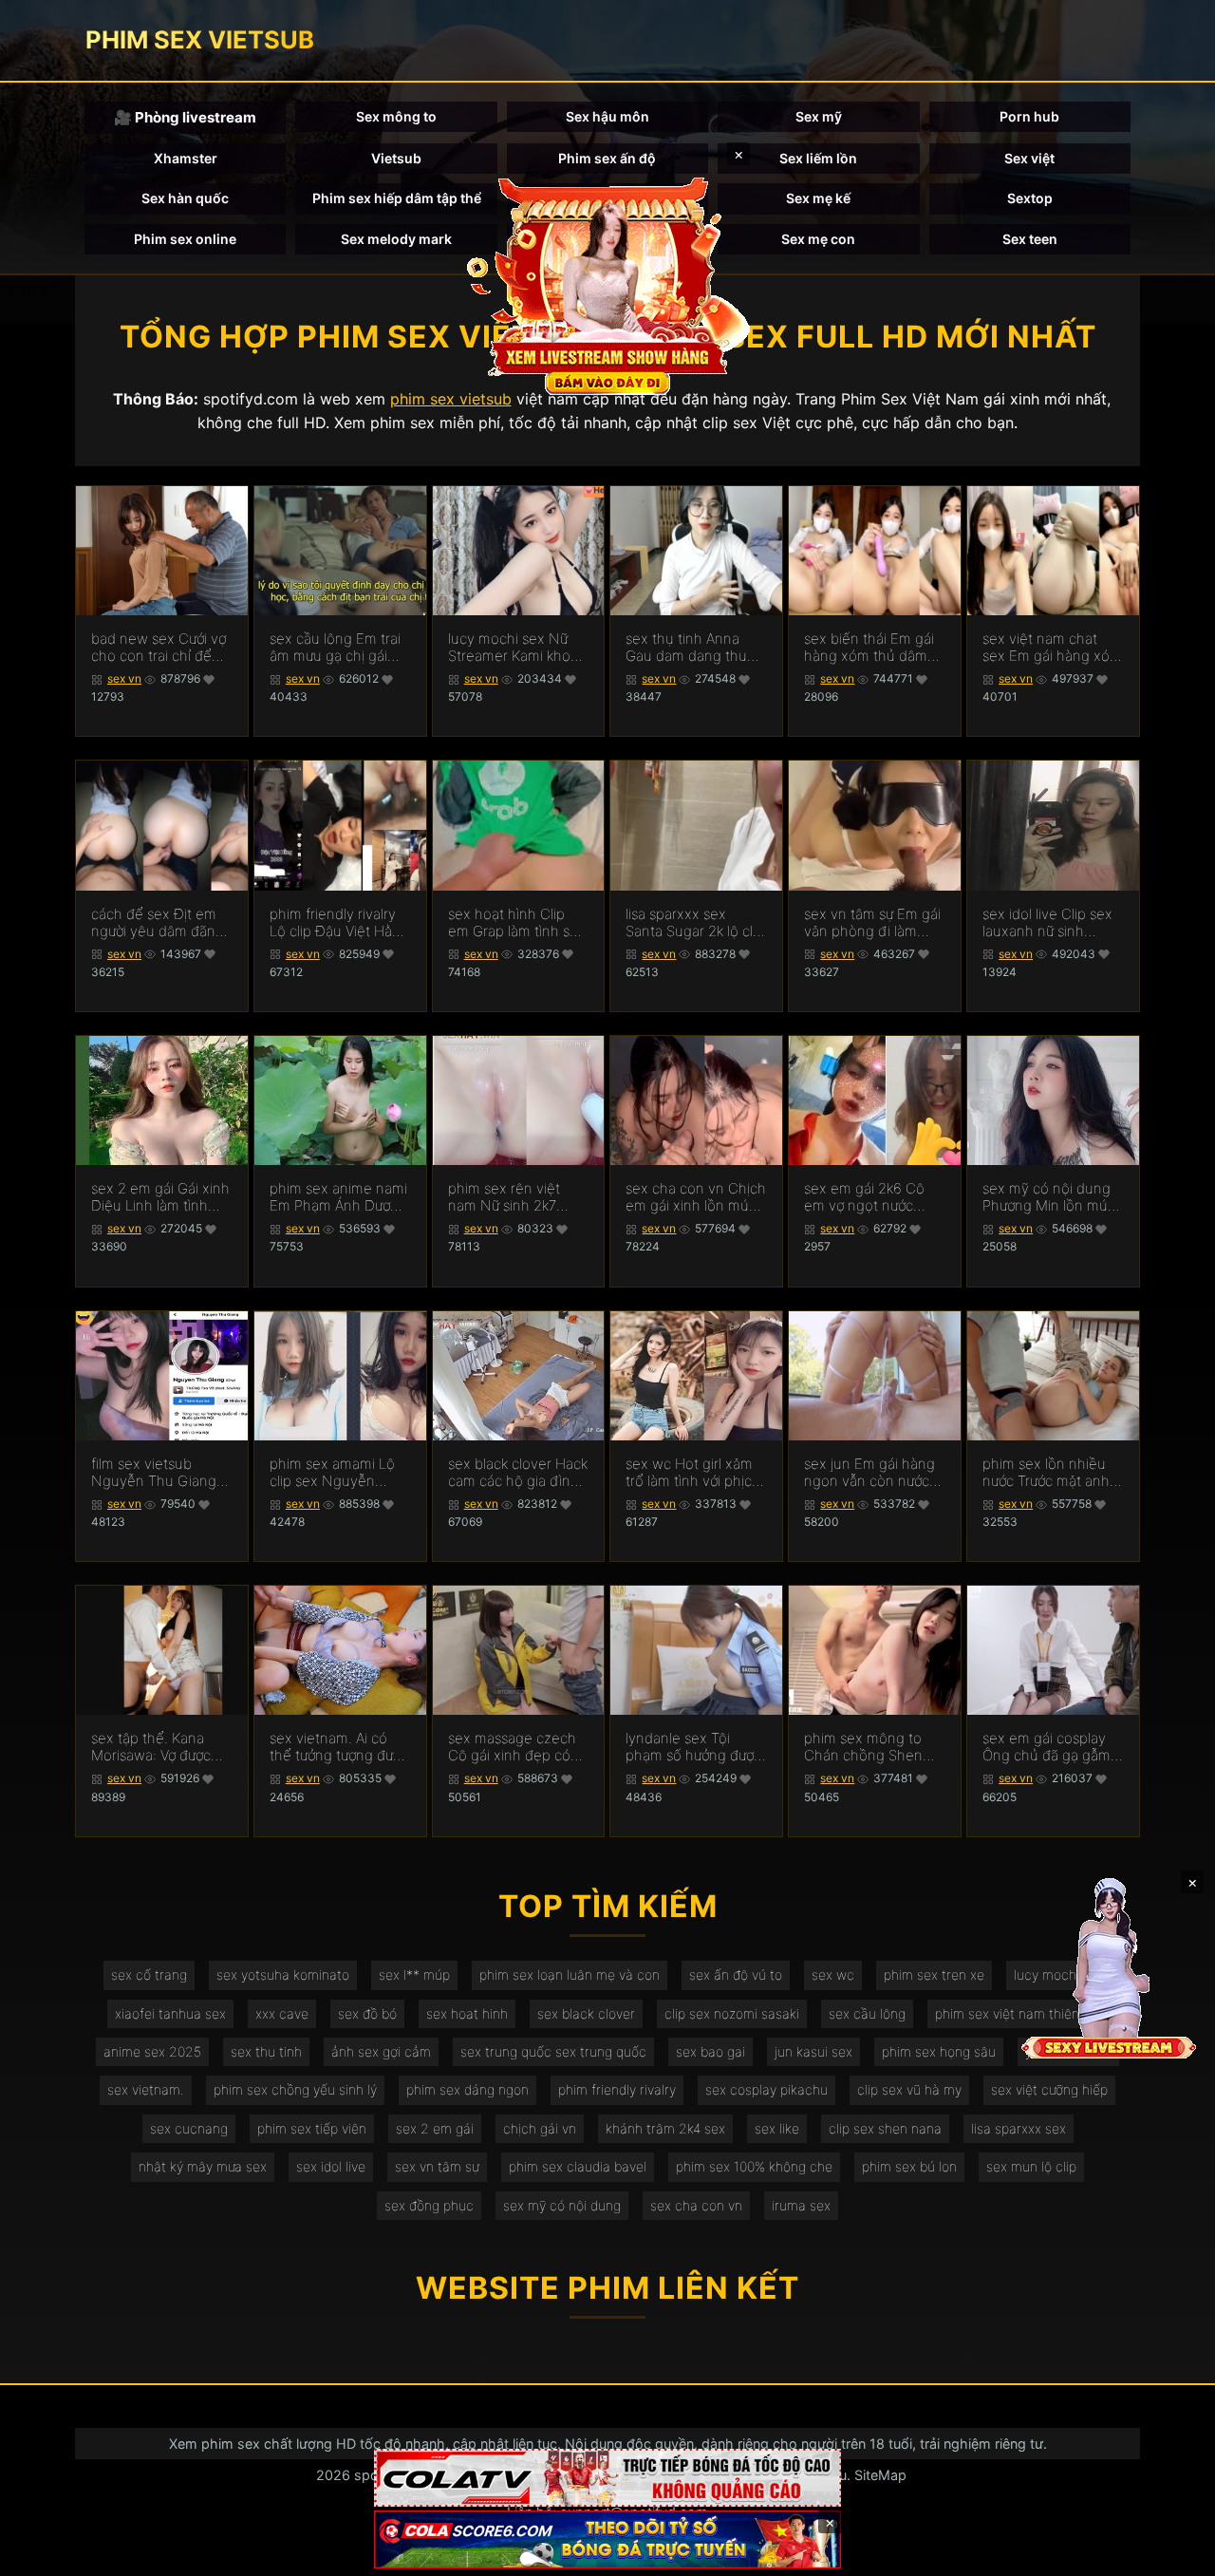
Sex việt (1029, 158)
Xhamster (186, 158)
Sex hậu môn (607, 116)
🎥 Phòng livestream (185, 117)
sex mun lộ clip (1031, 2166)
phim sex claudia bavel (578, 2166)
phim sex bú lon (909, 2166)
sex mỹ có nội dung (562, 2205)
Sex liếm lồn (818, 158)
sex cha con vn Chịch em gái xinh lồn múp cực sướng (696, 1197)
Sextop (1030, 198)
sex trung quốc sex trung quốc (553, 2051)
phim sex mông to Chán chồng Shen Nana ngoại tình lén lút (868, 1747)
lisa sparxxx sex (1019, 2128)
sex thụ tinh (266, 2051)
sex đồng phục (429, 2205)
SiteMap (880, 2475)
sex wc (833, 1974)
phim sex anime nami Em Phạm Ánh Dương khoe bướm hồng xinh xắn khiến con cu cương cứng (338, 1197)
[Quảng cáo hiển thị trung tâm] (607, 285)
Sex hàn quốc (185, 198)
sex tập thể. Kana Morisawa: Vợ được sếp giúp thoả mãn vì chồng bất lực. (159, 1747)
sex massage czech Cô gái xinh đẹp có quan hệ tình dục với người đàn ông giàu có (514, 1747)
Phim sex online (185, 239)
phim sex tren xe (934, 1974)
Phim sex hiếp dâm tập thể (397, 198)
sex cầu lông (867, 2013)
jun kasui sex (813, 2051)
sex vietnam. (146, 2089)
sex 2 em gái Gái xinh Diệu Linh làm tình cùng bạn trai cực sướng (160, 1197)
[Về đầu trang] (1173, 2553)
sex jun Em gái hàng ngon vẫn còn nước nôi (869, 1473)
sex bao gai (710, 2051)
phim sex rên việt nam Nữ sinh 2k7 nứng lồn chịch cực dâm (509, 1197)
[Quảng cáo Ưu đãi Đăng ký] (607, 2539)
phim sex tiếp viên (312, 2128)
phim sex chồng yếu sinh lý (295, 2089)
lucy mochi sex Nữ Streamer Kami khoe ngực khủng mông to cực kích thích (516, 648)
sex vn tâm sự (437, 2166)
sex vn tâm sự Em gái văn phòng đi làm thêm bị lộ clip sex (872, 923)
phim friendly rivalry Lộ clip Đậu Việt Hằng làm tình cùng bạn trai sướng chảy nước (340, 923)
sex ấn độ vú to (736, 1974)
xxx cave (282, 2013)
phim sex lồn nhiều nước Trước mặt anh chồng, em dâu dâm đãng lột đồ (1048, 1473)
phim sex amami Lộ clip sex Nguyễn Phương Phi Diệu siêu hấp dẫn (338, 1473)
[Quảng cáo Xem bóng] (607, 2478)
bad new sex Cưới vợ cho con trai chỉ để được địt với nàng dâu (161, 648)
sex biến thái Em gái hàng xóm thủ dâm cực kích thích (869, 648)
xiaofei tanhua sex (170, 2013)
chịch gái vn (540, 2128)
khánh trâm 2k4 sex (665, 2128)
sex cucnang (189, 2128)
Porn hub (1029, 116)
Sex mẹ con (818, 239)
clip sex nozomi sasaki (732, 2013)
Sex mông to (396, 116)
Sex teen (1030, 239)
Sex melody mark (396, 239)
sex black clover (586, 2013)
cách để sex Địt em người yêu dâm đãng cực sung (158, 923)
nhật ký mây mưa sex (203, 2166)
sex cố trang (149, 1974)
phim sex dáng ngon (467, 2089)
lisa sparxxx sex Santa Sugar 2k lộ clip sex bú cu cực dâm (695, 923)
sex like (777, 2128)
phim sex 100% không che (754, 2166)
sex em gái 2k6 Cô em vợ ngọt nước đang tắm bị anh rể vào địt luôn (865, 1197)
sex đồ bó (367, 2013)
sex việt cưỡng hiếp (1049, 2089)
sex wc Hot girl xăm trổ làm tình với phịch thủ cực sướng (693, 1473)
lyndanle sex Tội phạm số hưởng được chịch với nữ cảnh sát (693, 1747)
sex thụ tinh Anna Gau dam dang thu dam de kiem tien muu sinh (686, 648)
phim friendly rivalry (617, 2089)
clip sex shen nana (885, 2128)
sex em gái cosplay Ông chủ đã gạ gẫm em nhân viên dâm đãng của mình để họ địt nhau (1052, 1747)
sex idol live (331, 2166)
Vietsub (396, 158)
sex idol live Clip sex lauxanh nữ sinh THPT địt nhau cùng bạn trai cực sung (1048, 923)
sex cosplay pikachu (766, 2089)
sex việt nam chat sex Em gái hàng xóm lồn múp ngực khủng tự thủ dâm (1052, 648)
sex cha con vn (696, 2205)
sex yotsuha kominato (283, 1974)
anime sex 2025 (152, 2051)
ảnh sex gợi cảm (381, 2051)
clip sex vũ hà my (909, 2089)
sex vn (124, 678)
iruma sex (801, 2205)
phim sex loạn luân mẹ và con (570, 1974)
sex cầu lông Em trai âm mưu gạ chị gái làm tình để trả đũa (335, 648)
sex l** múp (414, 1974)
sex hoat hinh (467, 2013)
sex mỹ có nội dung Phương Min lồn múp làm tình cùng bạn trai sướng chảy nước (1053, 1197)
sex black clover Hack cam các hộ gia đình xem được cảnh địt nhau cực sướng (518, 1473)
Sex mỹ (819, 116)
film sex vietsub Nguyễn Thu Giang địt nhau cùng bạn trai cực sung (154, 1473)
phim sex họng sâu (939, 2051)
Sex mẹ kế (818, 198)
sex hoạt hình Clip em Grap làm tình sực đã (516, 923)
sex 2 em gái (435, 2128)
